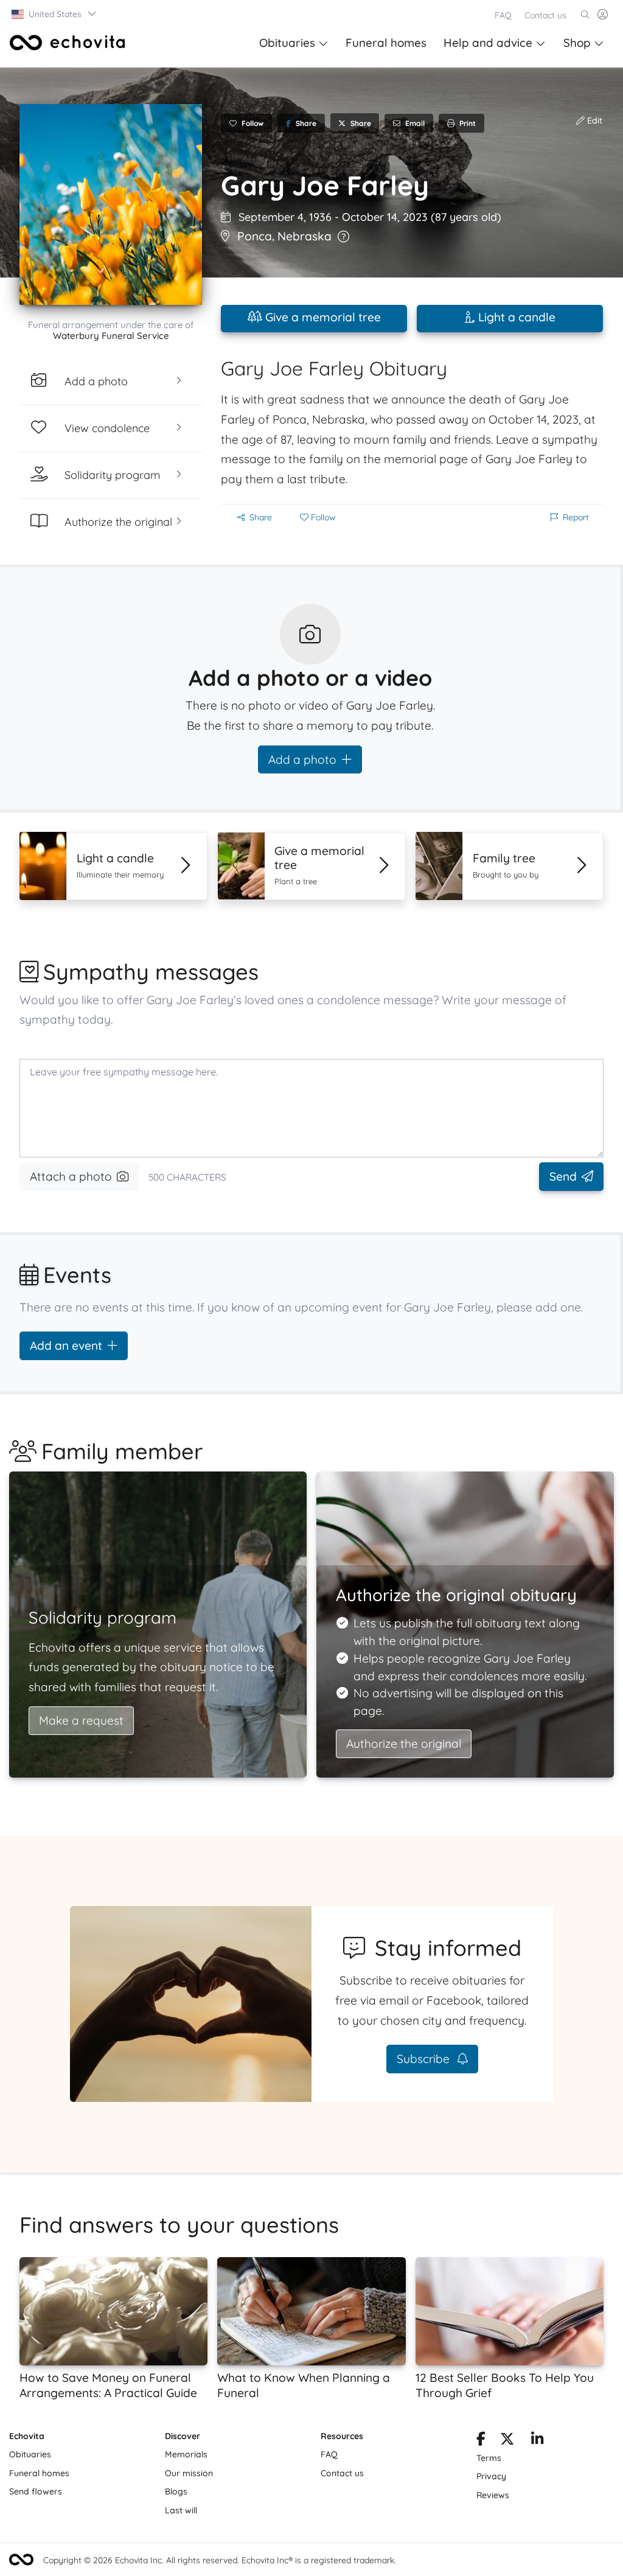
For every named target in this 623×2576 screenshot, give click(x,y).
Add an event (66, 1346)
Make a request (81, 1720)
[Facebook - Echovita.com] (481, 2441)
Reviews (493, 2495)
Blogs (176, 2491)
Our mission (189, 2473)
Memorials (186, 2454)
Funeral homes (386, 43)
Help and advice (488, 43)
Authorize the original (404, 1744)
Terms (489, 2458)
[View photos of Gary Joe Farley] (111, 204)
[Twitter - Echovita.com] (507, 2441)
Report (576, 517)
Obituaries (287, 43)
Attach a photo (71, 1176)
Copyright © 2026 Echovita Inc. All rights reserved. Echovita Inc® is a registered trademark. (220, 2560)
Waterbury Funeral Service (111, 336)
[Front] (68, 43)
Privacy (491, 2476)
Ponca (255, 236)
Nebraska (305, 236)
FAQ (503, 15)
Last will (181, 2510)
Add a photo (302, 759)
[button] (54, 14)
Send (563, 1176)
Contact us (545, 15)
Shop (577, 43)
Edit (593, 120)
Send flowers (36, 2491)
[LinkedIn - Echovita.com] (538, 2441)
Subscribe (425, 2059)
